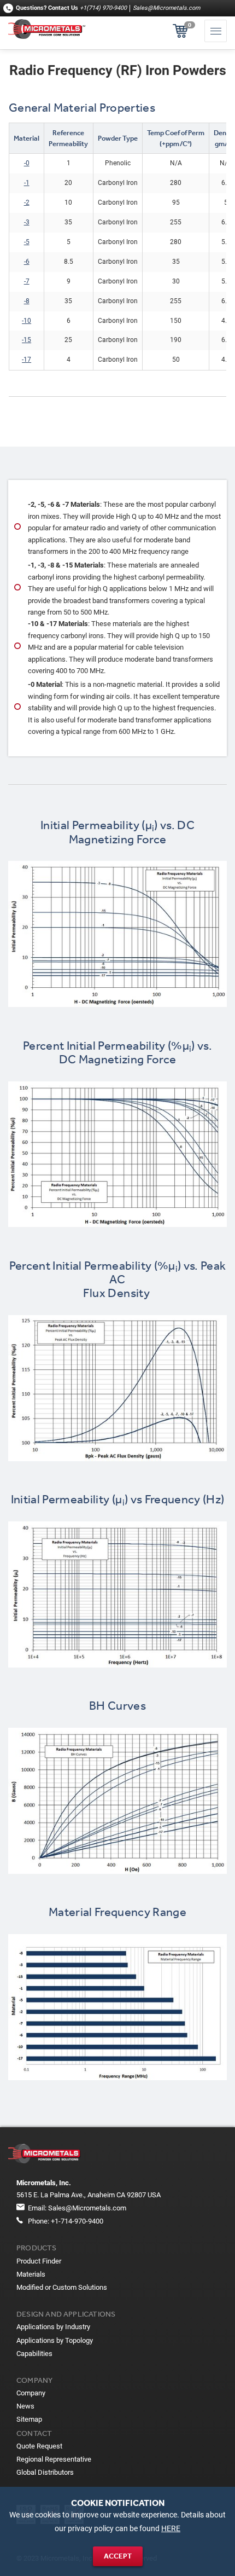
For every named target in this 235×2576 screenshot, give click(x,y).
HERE (171, 2529)
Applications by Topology (55, 2340)
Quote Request (39, 2446)
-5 (27, 242)
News (25, 2406)
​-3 (27, 222)
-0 (27, 163)
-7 (27, 281)
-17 (27, 360)
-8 (27, 301)
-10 (27, 321)
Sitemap (29, 2419)
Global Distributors (45, 2472)
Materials (31, 2274)
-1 (27, 183)
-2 (27, 202)
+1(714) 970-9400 (103, 8)
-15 (27, 340)
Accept (118, 2556)
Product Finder (39, 2261)
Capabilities (34, 2354)
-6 (27, 262)
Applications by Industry (53, 2327)
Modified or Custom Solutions (62, 2287)
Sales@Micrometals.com (166, 8)
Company (31, 2393)
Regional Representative (54, 2459)
